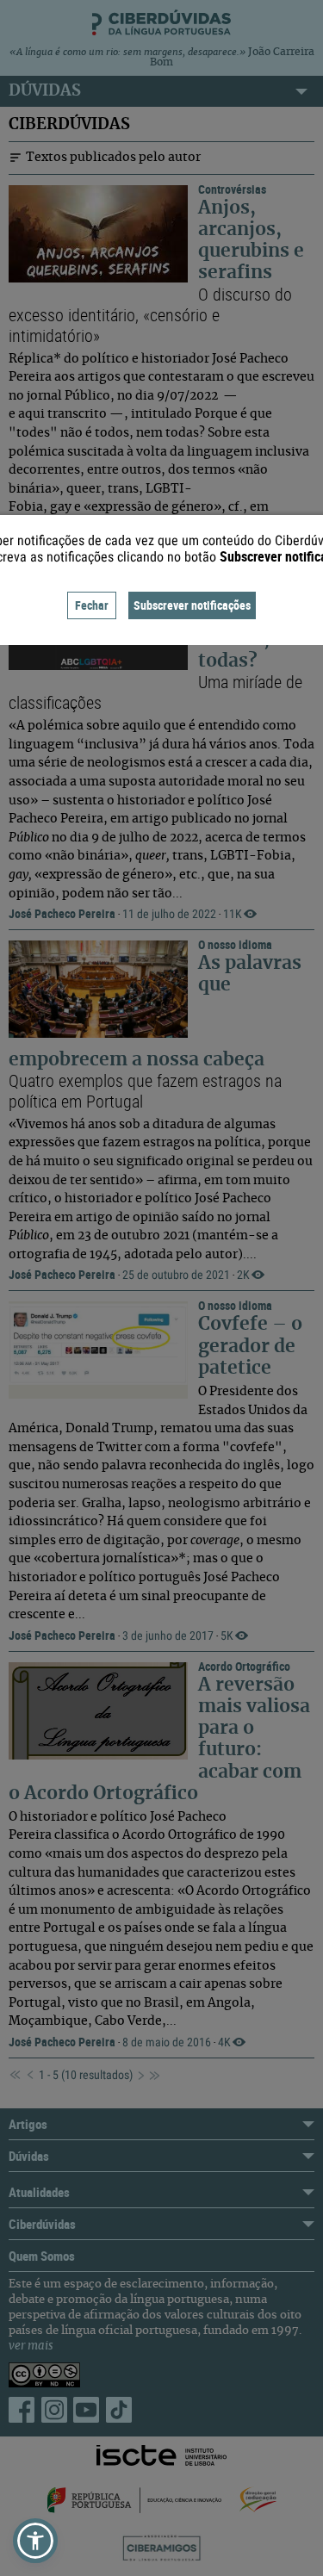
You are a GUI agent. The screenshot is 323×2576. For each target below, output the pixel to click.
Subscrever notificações (192, 605)
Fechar (92, 605)
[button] (35, 2541)
